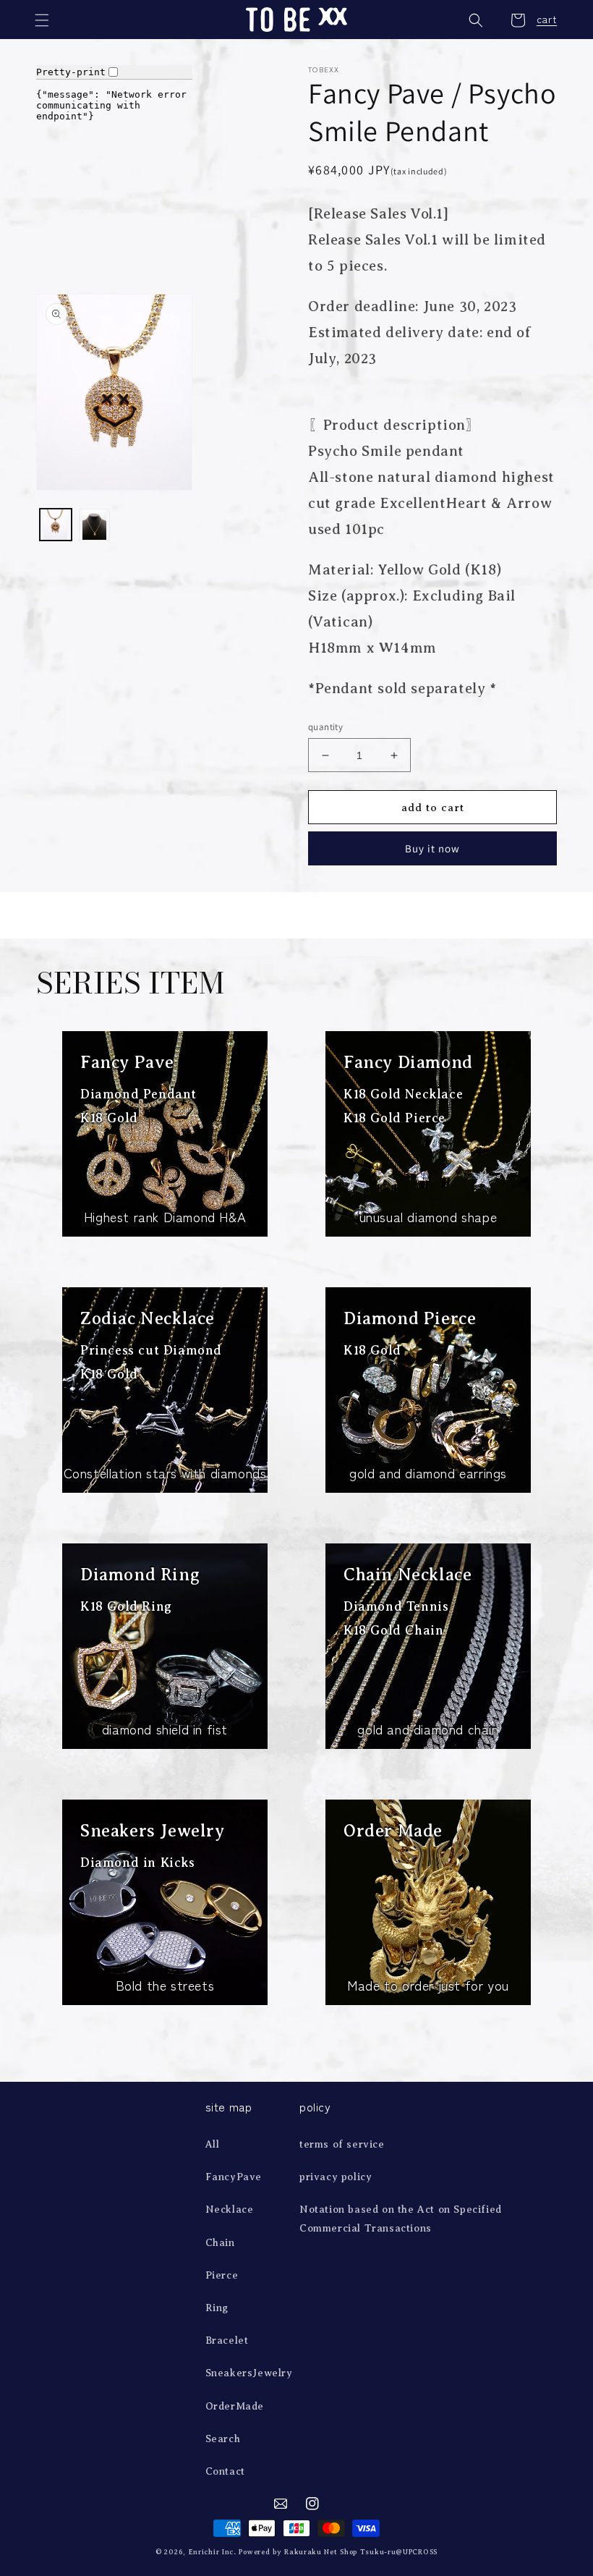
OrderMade (235, 2406)
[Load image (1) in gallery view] (56, 525)
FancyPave (234, 2177)
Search (223, 2439)
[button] (43, 20)
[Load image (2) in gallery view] (95, 525)
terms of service (342, 2144)
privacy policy (336, 2177)
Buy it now (432, 848)
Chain (220, 2243)
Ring (217, 2308)
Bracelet (227, 2340)
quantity (325, 727)
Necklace (230, 2209)
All (213, 2144)
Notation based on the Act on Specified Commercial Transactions (401, 2219)
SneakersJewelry (249, 2373)
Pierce (222, 2275)
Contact (225, 2471)
